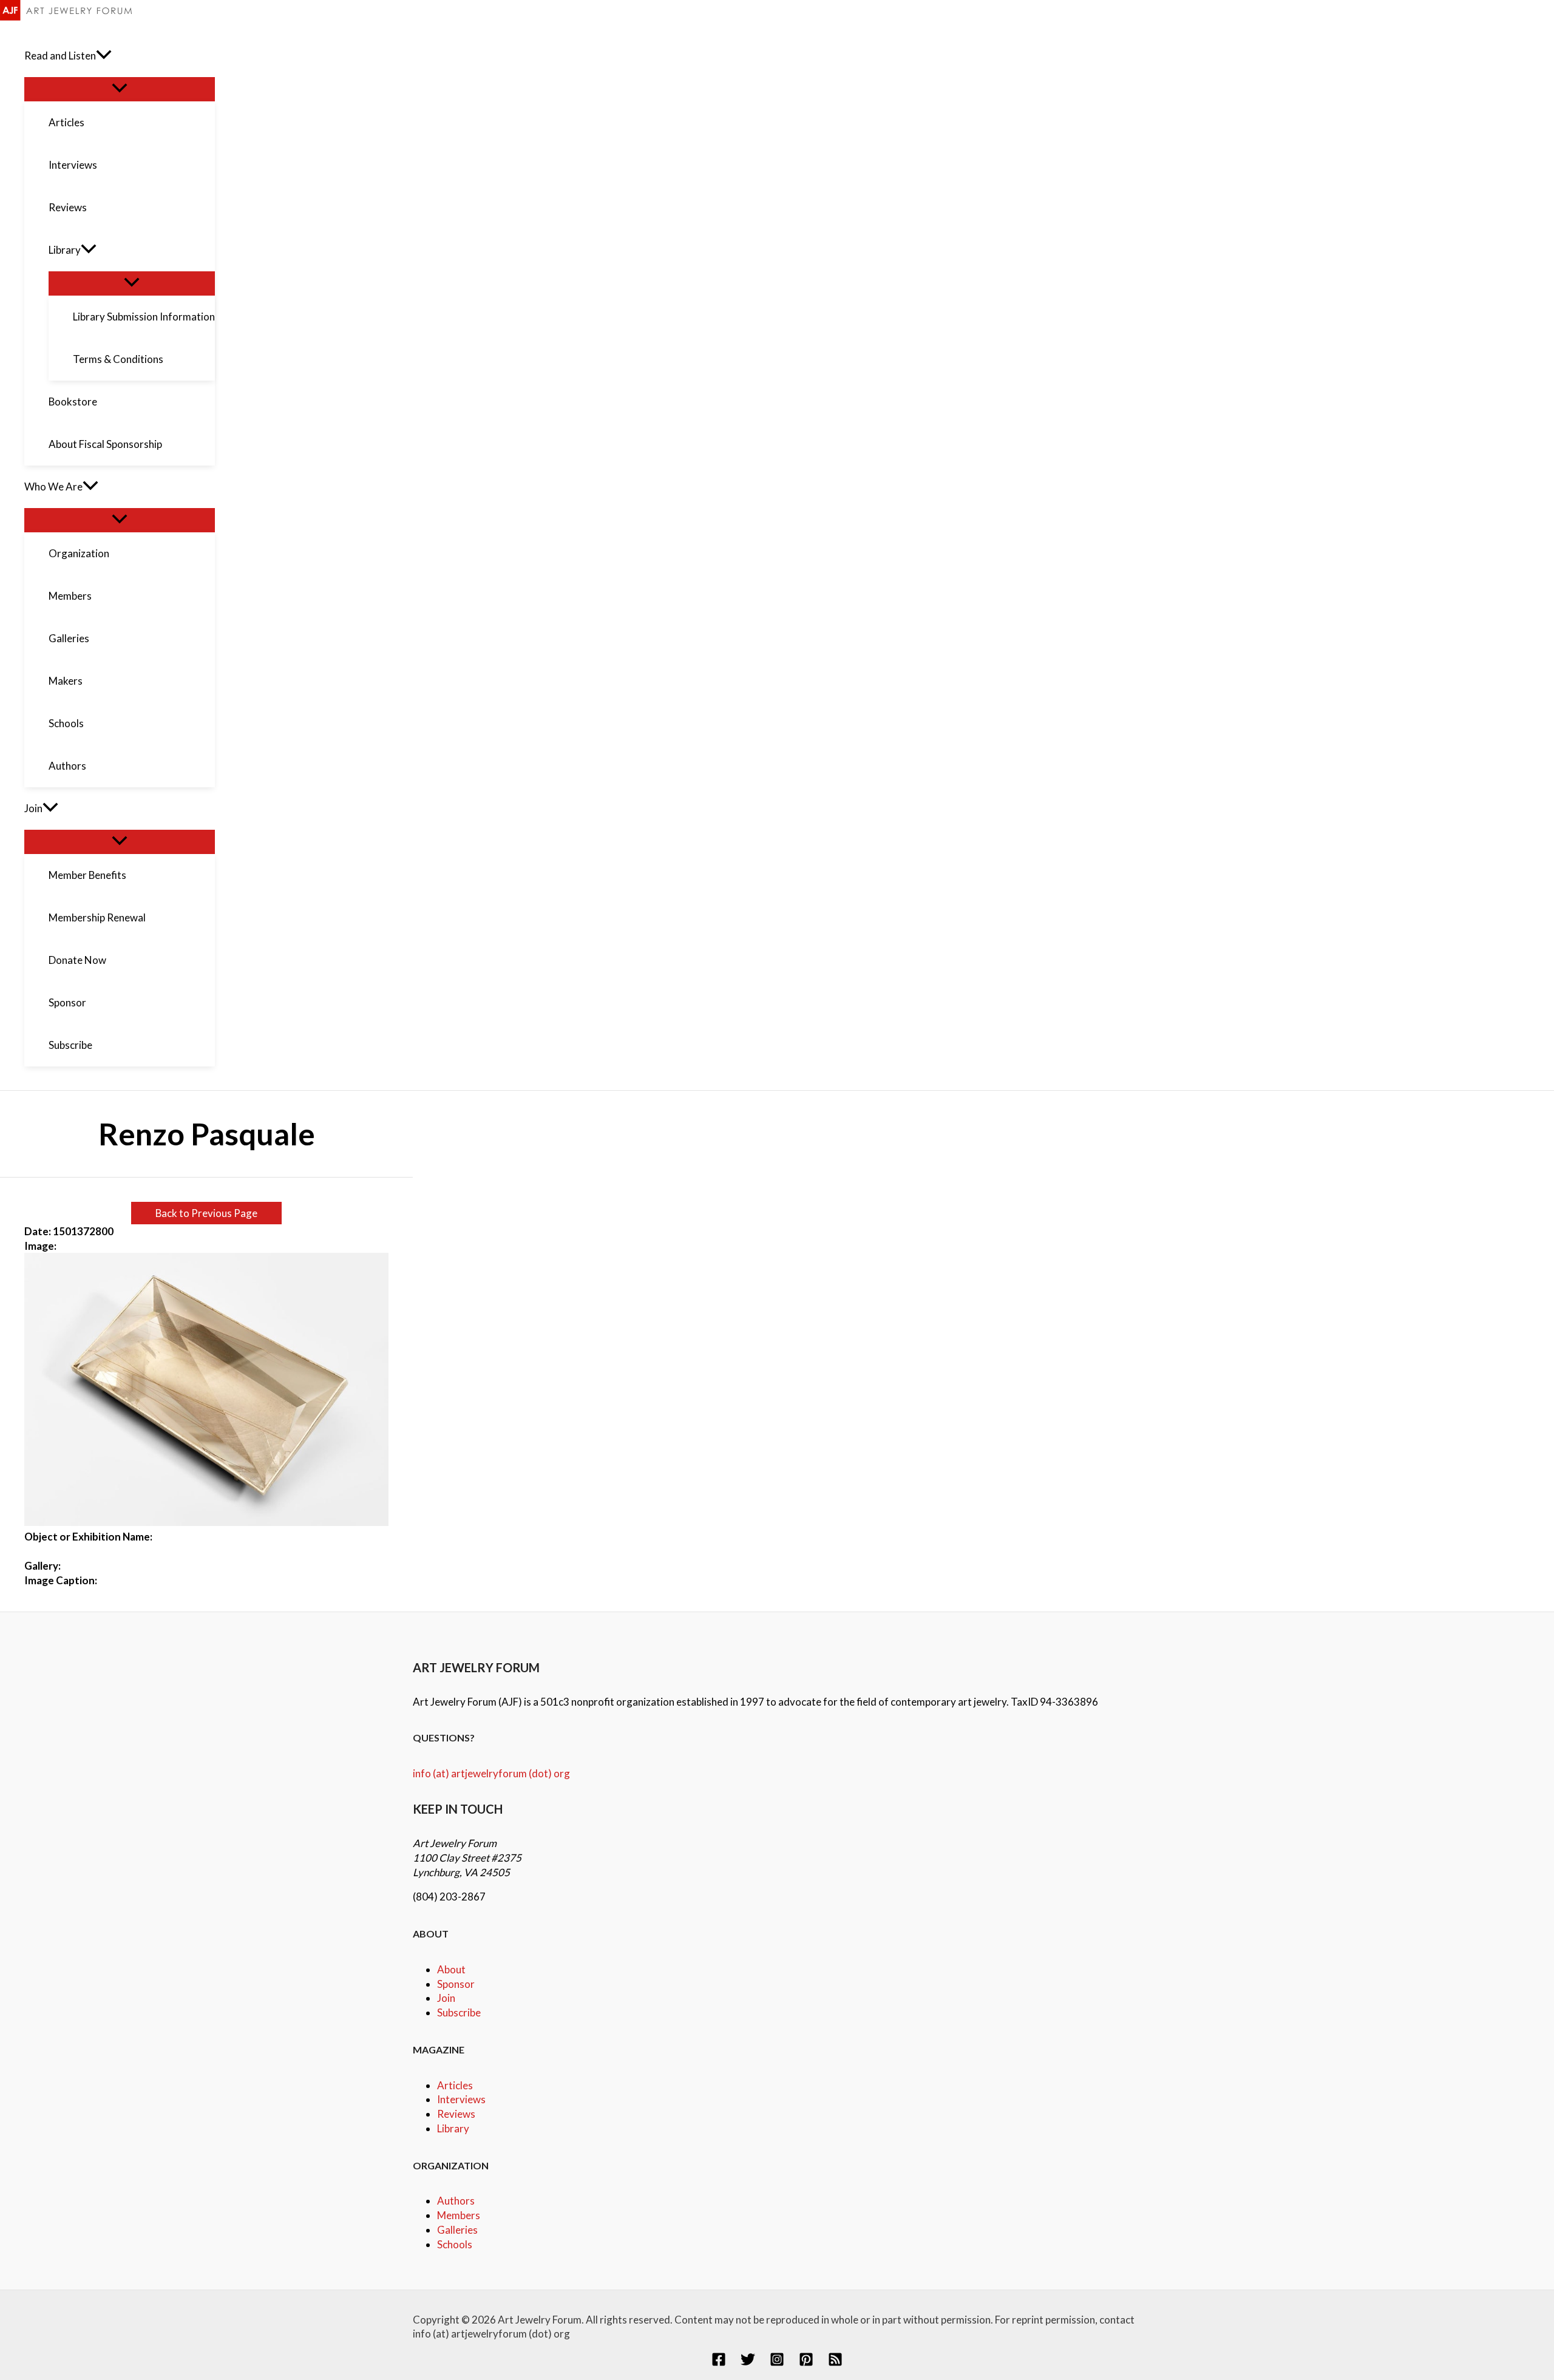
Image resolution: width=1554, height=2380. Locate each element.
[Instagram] (777, 2363)
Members (459, 2215)
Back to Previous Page (206, 1213)
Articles (455, 2085)
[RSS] (835, 2363)
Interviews (461, 2099)
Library (453, 2128)
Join (446, 1998)
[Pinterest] (806, 2363)
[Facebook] (719, 2363)
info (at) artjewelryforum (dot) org (491, 1773)
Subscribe (459, 2012)
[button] (104, 56)
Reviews (456, 2114)
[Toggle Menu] (120, 89)
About (451, 1969)
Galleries (457, 2230)
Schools (455, 2244)
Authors (456, 2201)
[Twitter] (748, 2363)
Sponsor (456, 1984)
